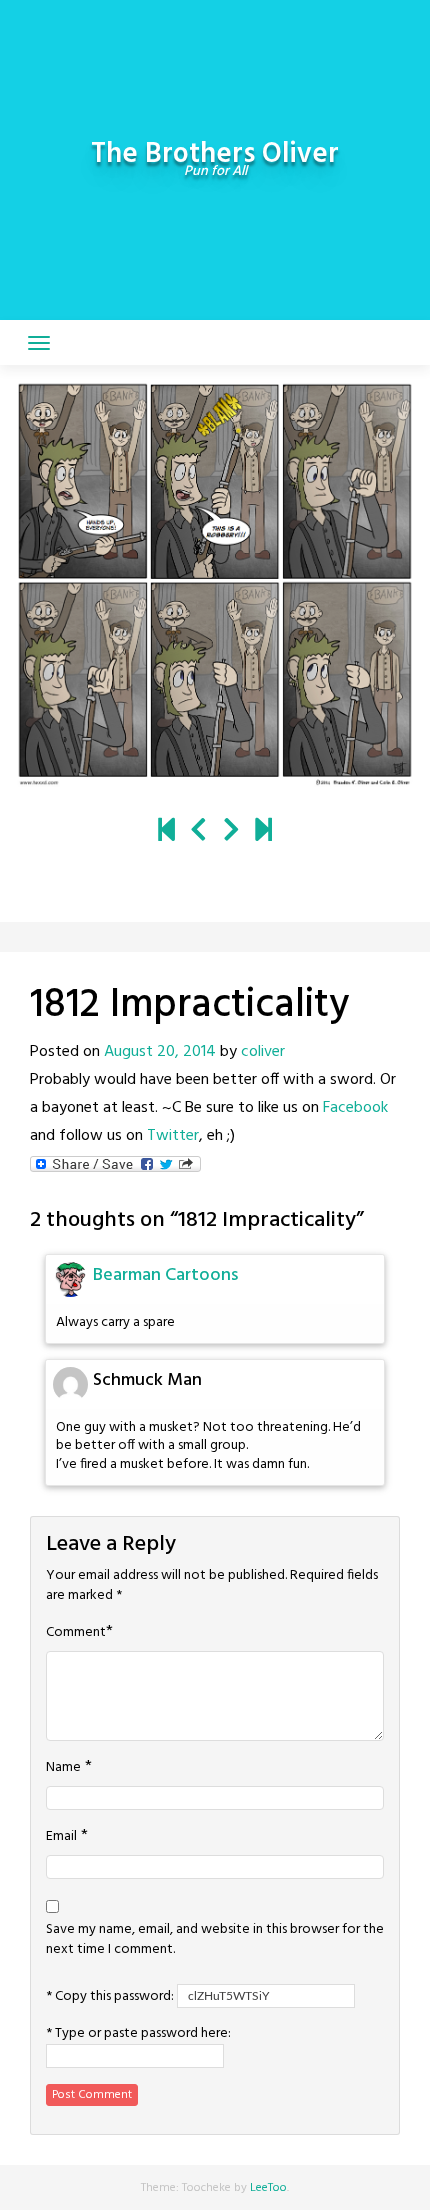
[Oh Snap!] (166, 832)
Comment (76, 1633)
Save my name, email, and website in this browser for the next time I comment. (215, 1940)
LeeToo (268, 2188)
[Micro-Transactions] (198, 832)
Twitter (173, 1136)
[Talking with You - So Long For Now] (263, 832)
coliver (263, 1052)
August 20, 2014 (160, 1052)
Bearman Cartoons (165, 1275)
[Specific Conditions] (231, 832)
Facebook (355, 1108)
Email (61, 1837)
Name (63, 1768)
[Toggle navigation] (39, 343)
